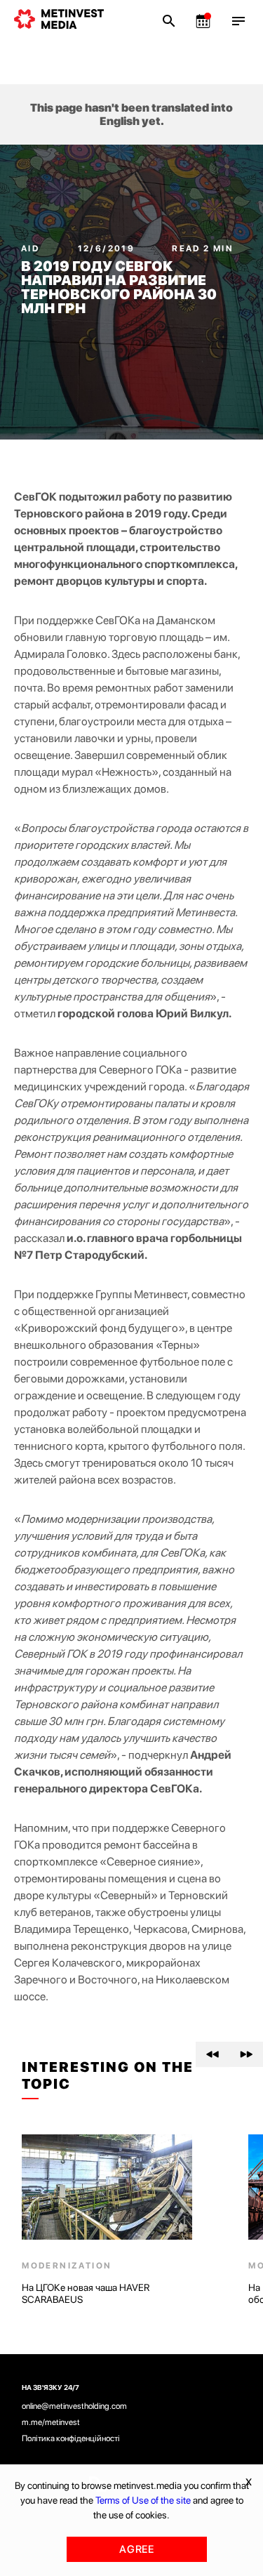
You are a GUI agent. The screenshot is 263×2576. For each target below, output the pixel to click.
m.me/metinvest (51, 2422)
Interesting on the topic (108, 2075)
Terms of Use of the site (143, 2500)
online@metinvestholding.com (74, 2406)
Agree (137, 2549)
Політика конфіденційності (71, 2438)
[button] (213, 2054)
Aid (32, 249)
